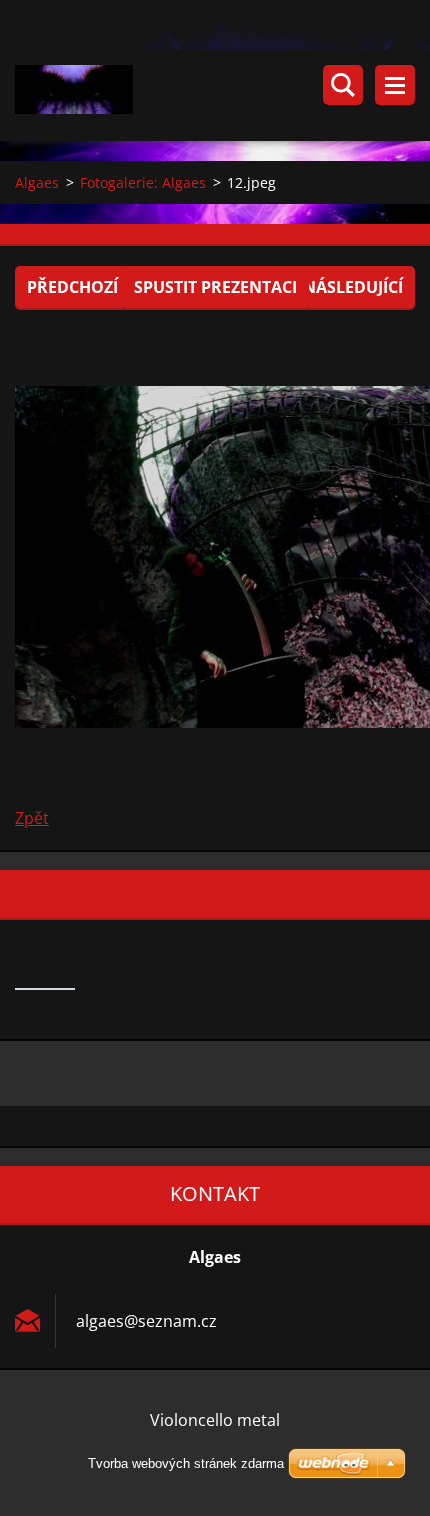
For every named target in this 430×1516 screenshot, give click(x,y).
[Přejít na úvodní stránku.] (222, 95)
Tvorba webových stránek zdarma (186, 1463)
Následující (353, 287)
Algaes (37, 182)
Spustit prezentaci (215, 287)
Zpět (32, 818)
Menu (395, 85)
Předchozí (72, 287)
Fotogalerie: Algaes (143, 182)
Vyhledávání (343, 85)
